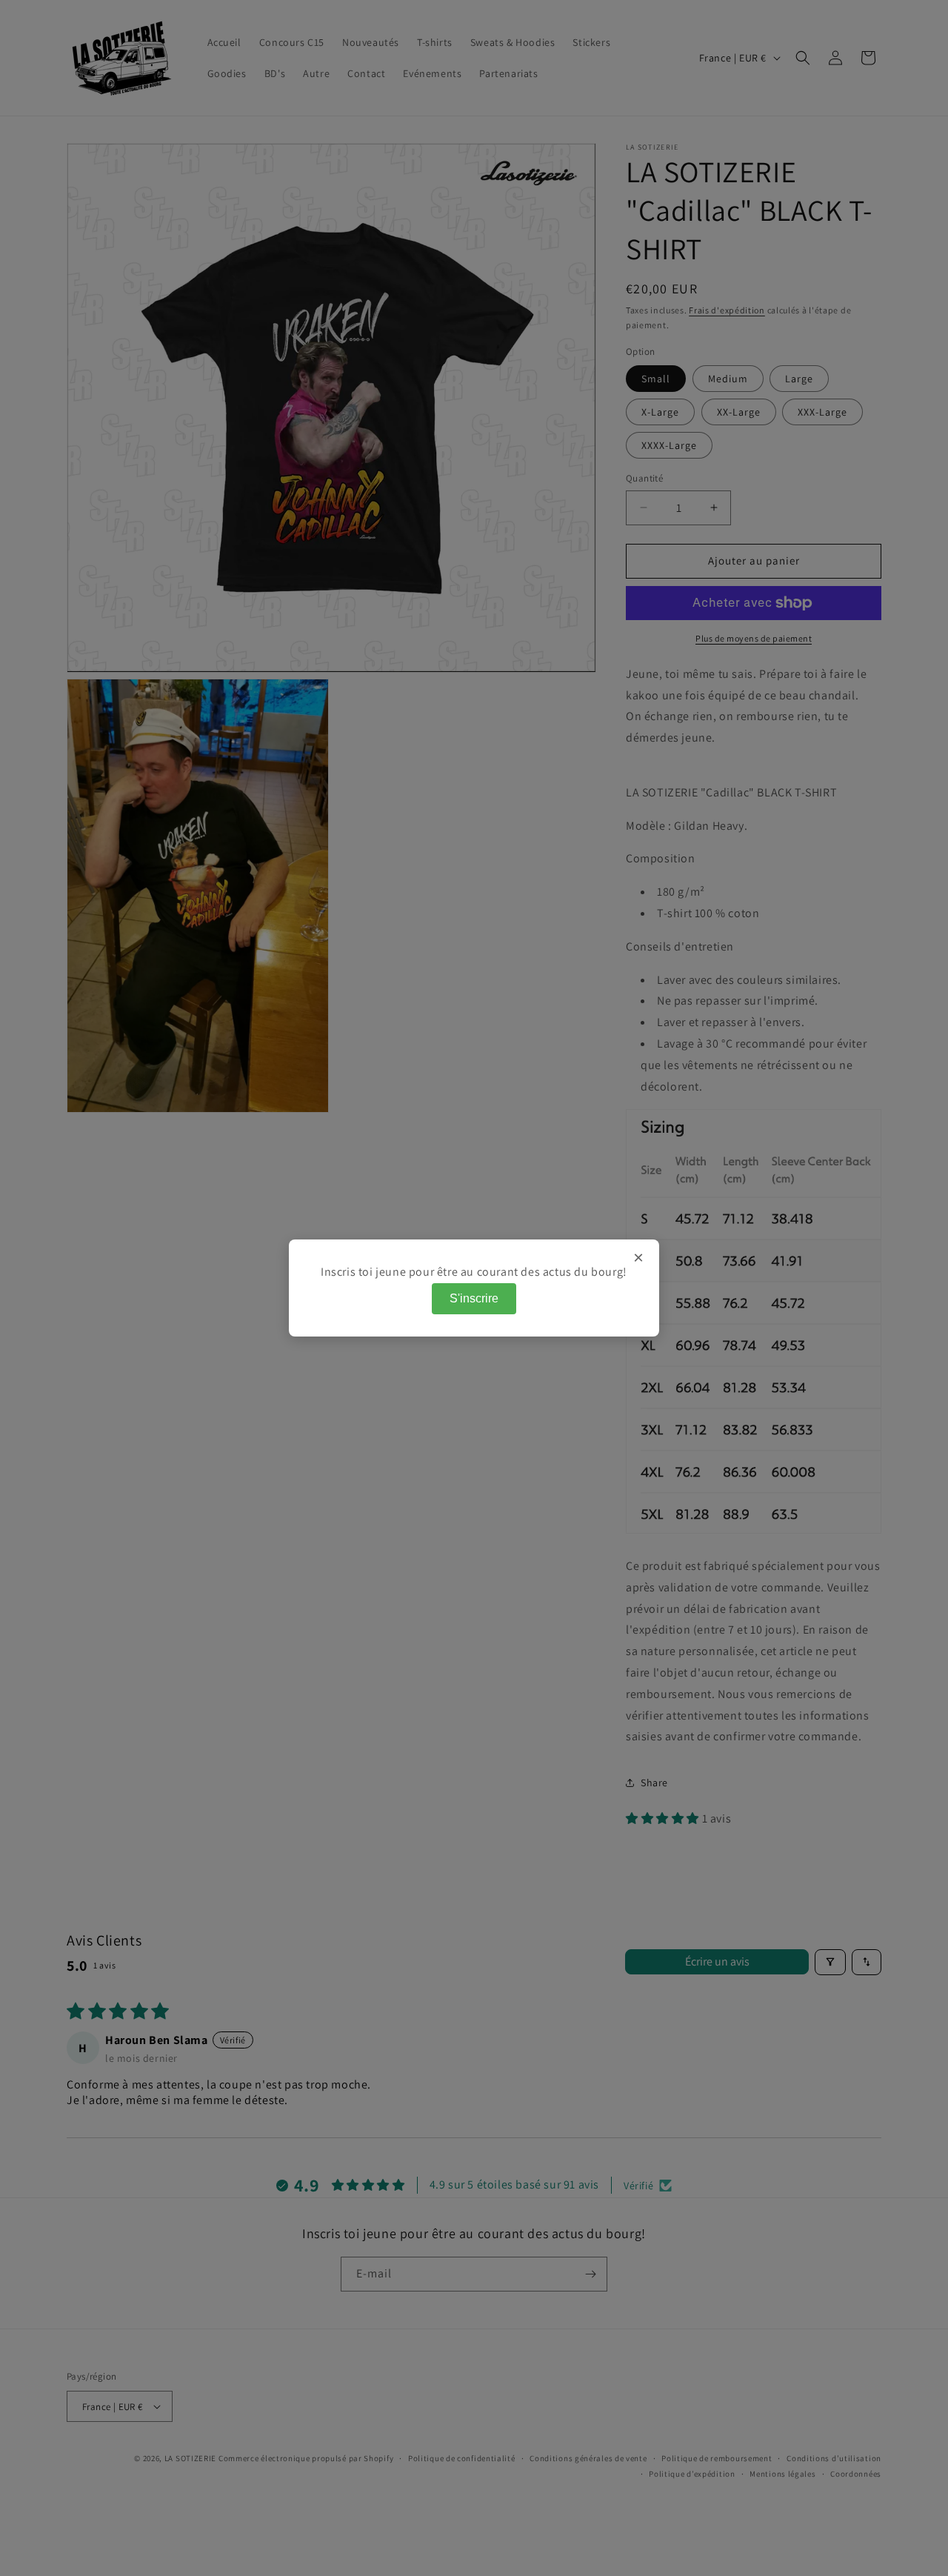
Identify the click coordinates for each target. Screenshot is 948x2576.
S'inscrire (474, 1298)
